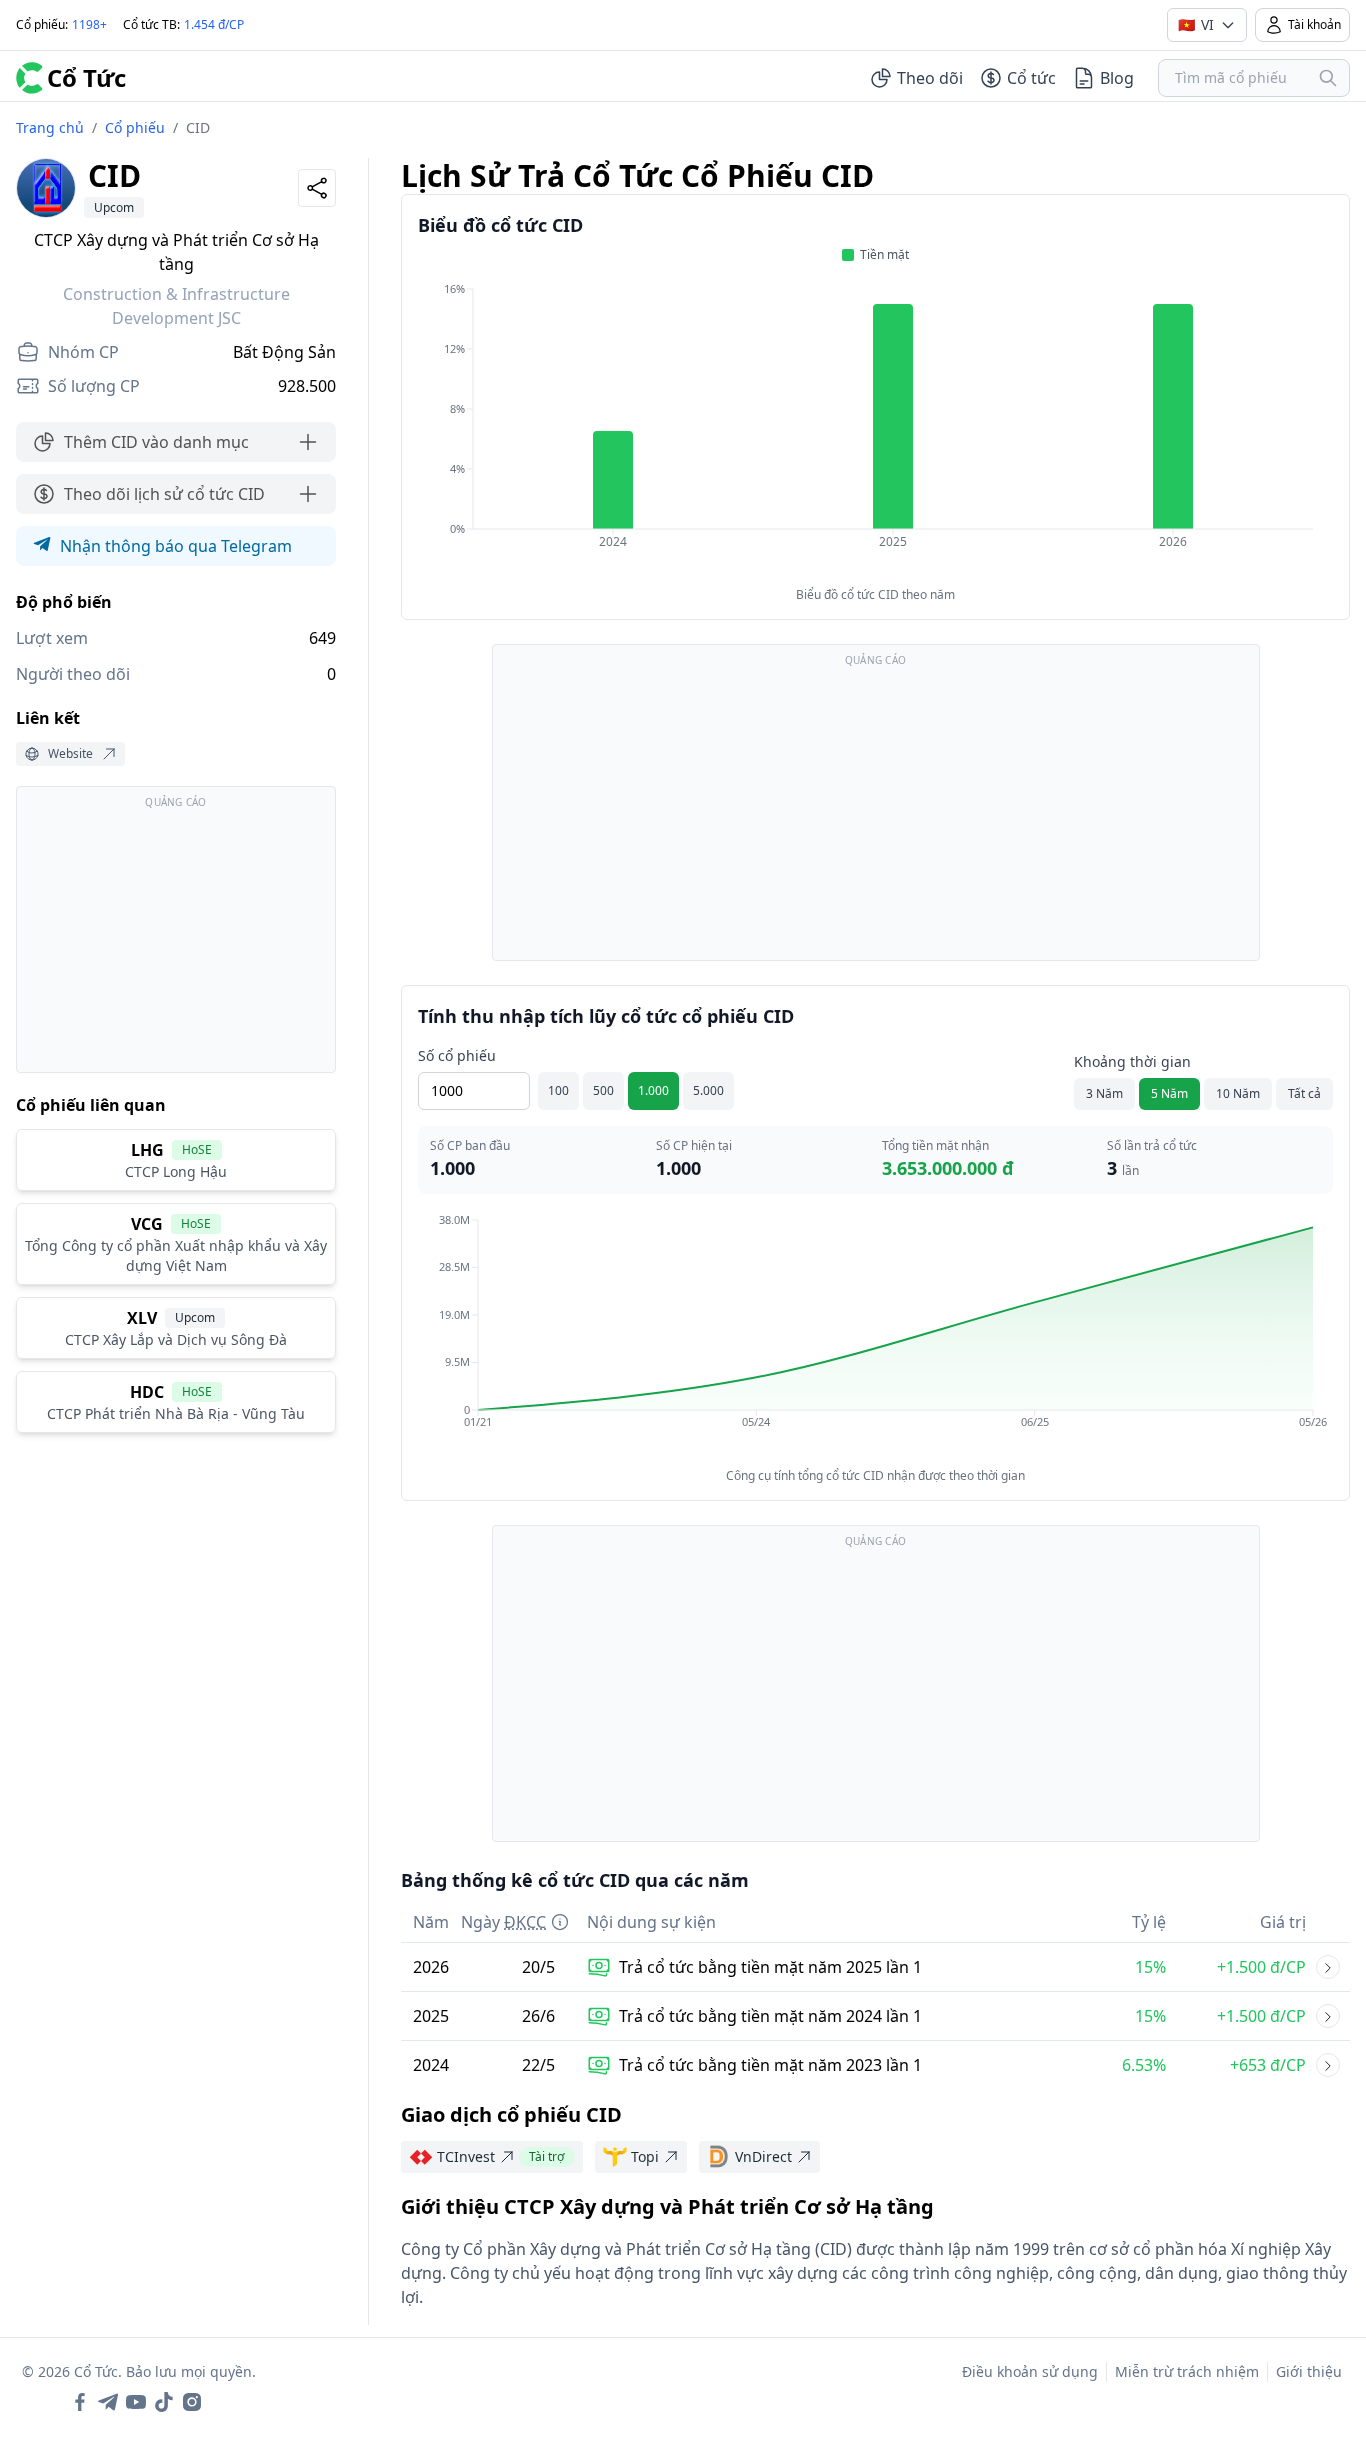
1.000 (653, 1090)
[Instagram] (192, 2402)
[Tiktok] (164, 2402)
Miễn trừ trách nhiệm (1187, 2371)
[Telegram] (108, 2402)
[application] (875, 429)
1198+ (89, 24)
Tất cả (1304, 1093)
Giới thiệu (1309, 2371)
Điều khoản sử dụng (1030, 2371)
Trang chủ (50, 127)
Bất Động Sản (284, 352)
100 (558, 1090)
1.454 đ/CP (214, 24)
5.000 (708, 1090)
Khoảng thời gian (1132, 1061)
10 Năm (1238, 1093)
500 (603, 1090)
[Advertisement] (176, 939)
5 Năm (1169, 1093)
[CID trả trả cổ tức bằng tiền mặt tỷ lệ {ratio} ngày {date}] (1328, 1967)
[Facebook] (80, 2402)
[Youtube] (136, 2402)
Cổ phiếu (135, 127)
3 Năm (1104, 1093)
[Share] (317, 188)
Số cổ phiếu (457, 1055)
